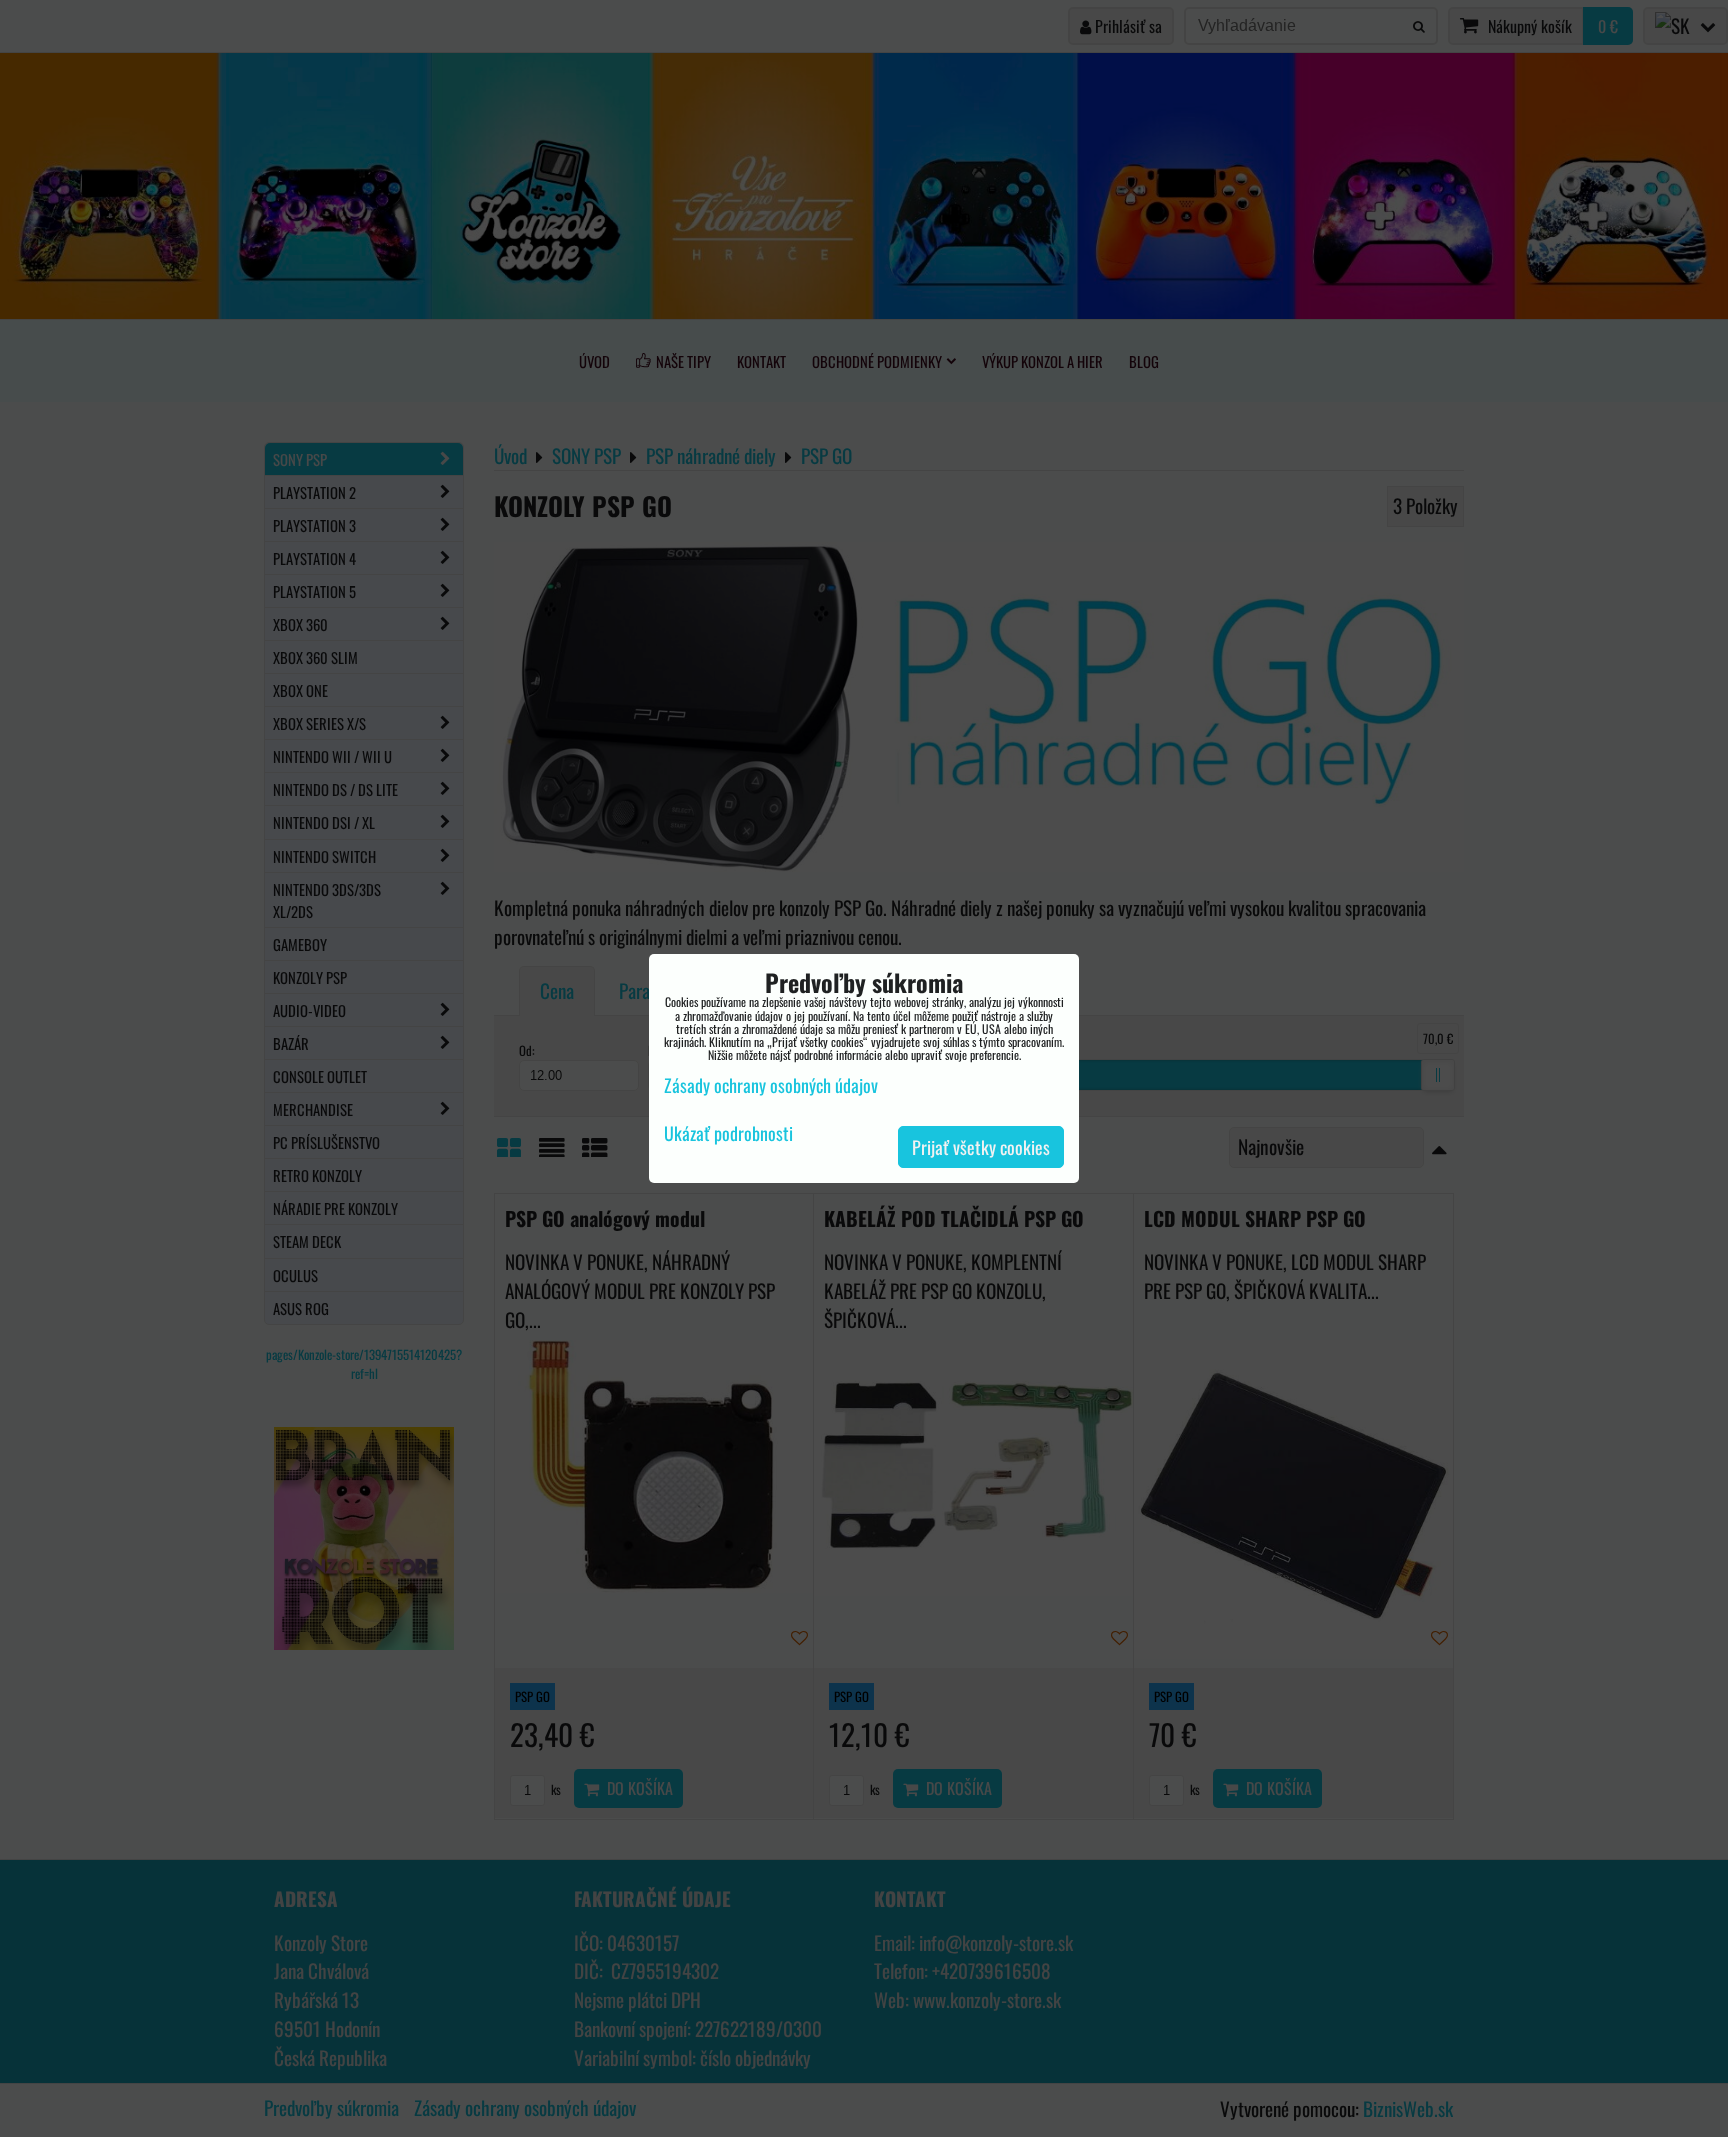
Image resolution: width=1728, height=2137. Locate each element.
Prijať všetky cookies (981, 1147)
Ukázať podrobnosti (728, 1134)
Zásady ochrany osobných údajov (771, 1085)
